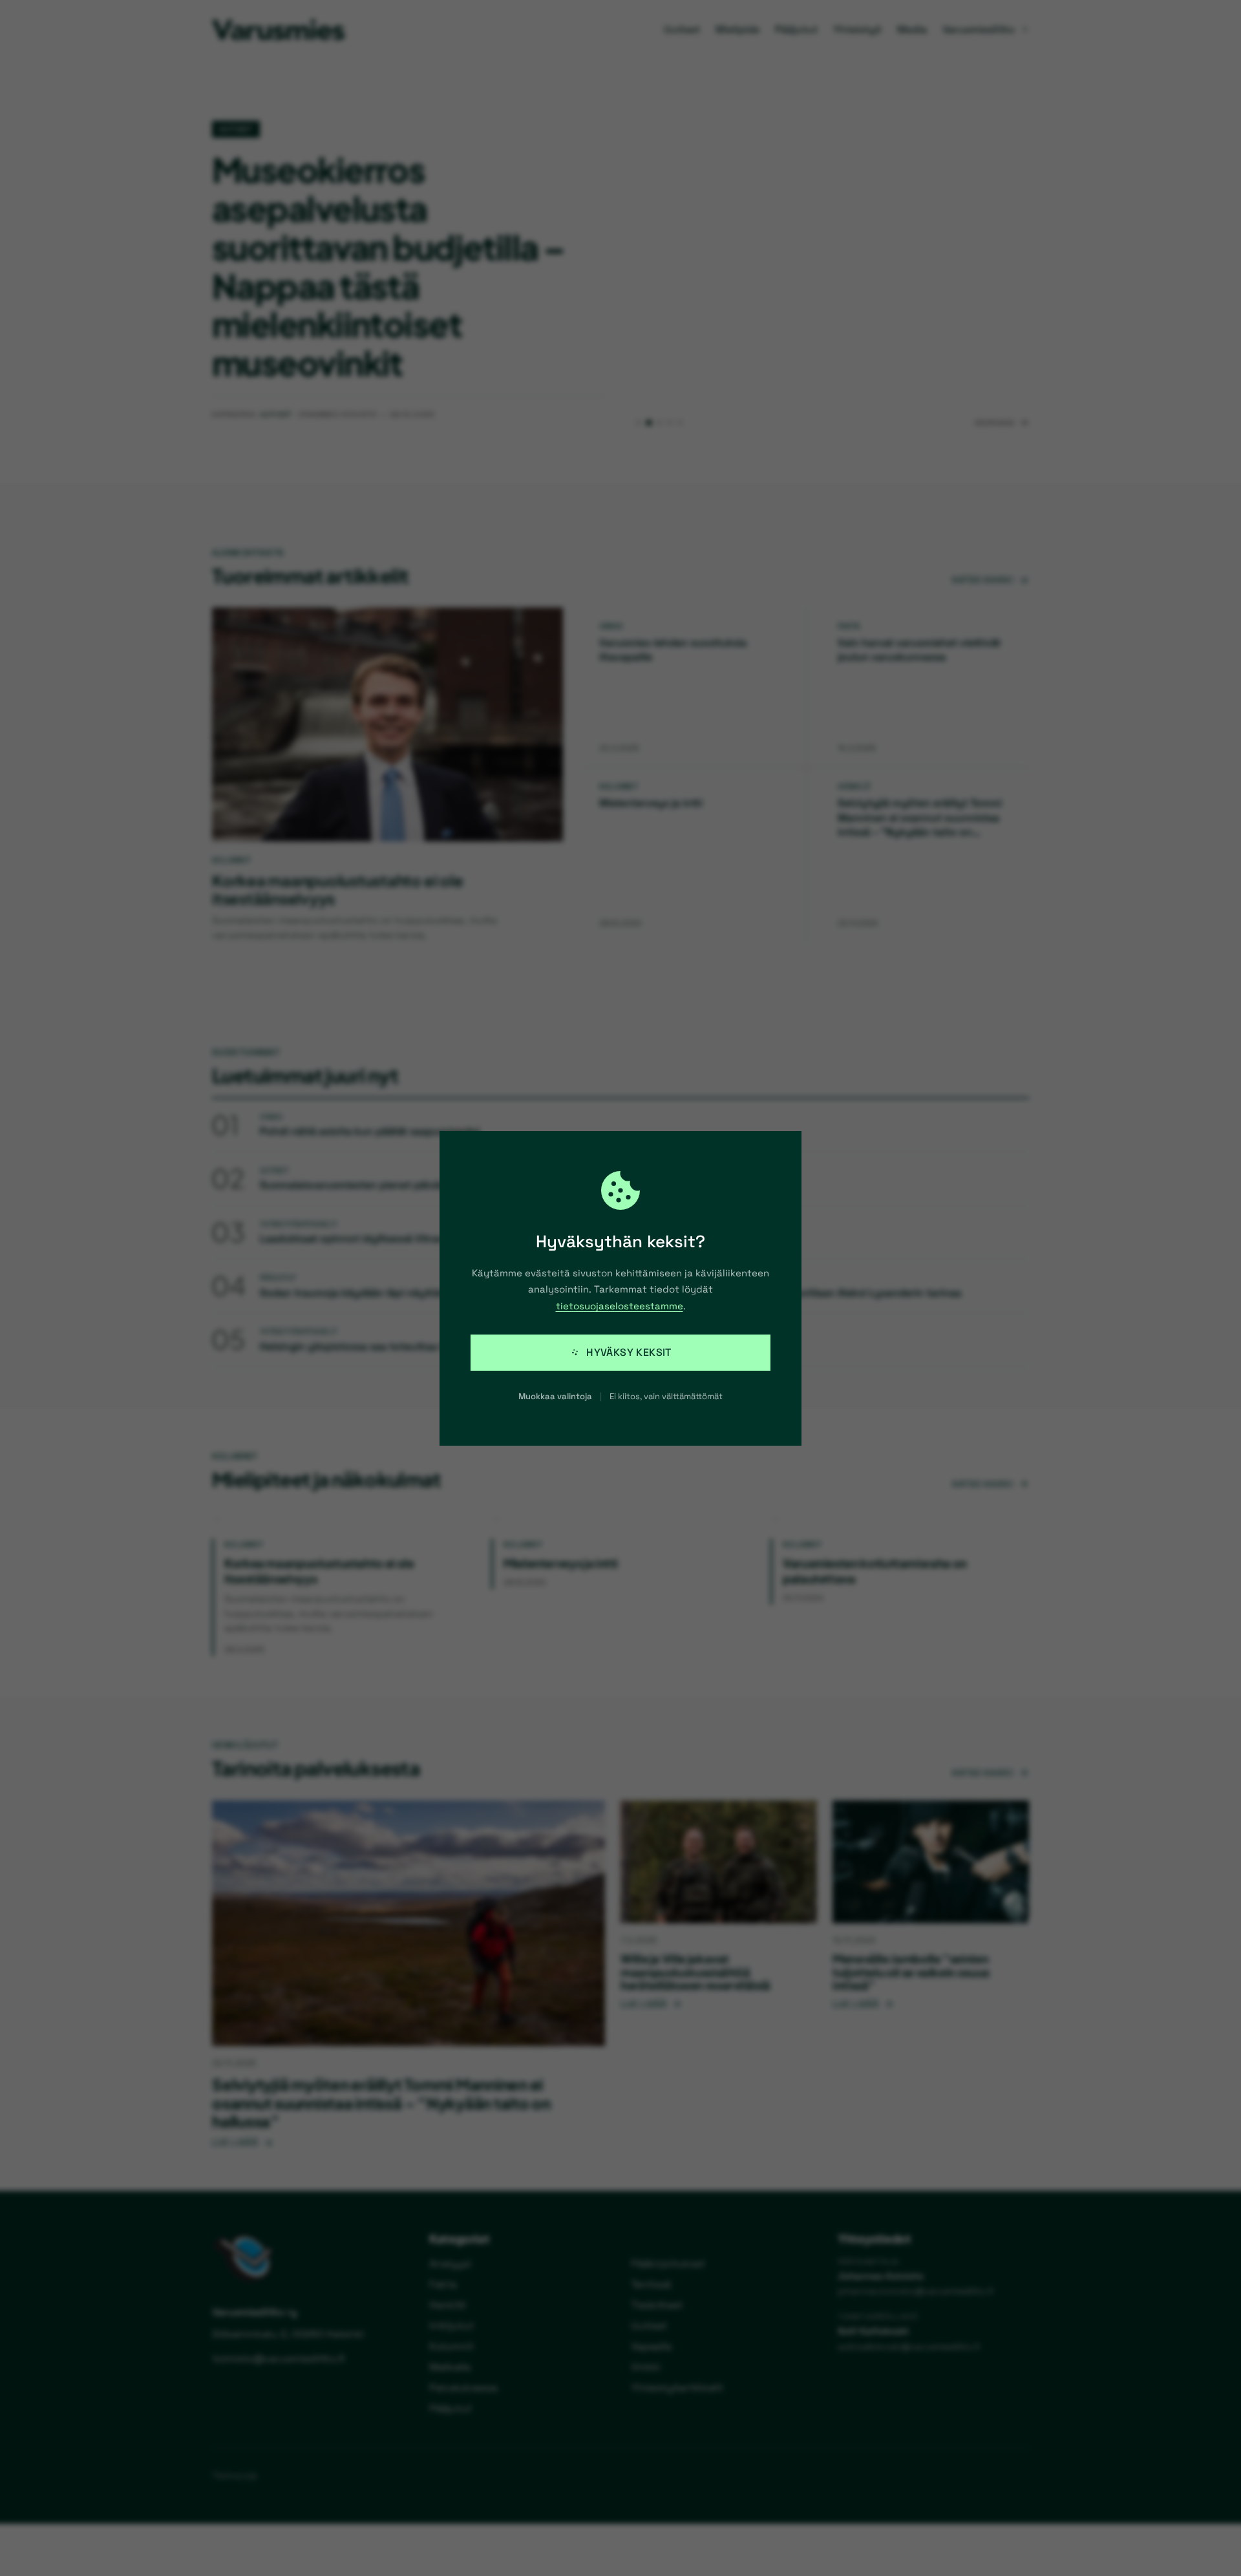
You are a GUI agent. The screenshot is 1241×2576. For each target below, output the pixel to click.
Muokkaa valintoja (555, 1396)
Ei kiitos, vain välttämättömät (666, 1396)
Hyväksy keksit (629, 1352)
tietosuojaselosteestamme (620, 1306)
